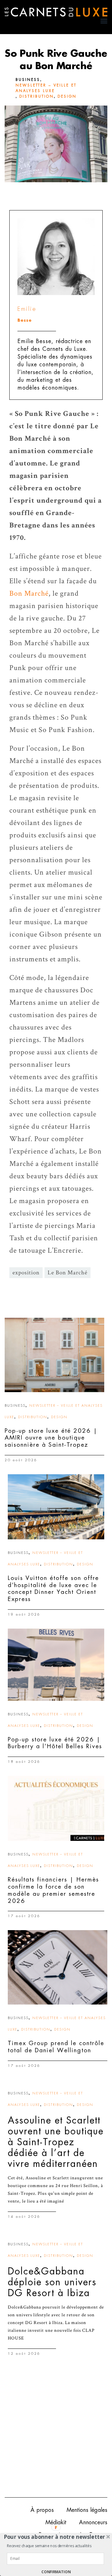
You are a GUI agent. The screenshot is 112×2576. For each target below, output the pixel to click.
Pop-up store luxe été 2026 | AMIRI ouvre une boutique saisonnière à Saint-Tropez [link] (51, 1438)
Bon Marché (29, 593)
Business (28, 80)
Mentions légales (87, 2510)
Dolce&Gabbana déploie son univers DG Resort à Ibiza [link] (52, 2282)
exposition (26, 1273)
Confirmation (56, 2572)
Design (67, 96)
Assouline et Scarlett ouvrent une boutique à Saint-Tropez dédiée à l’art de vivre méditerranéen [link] (56, 2142)
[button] (55, 2537)
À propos (42, 2510)
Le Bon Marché (68, 1273)
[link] (54, 1355)
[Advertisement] (56, 2432)
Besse (25, 320)
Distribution (37, 96)
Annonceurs (93, 2522)
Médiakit (56, 2522)
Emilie (27, 309)
